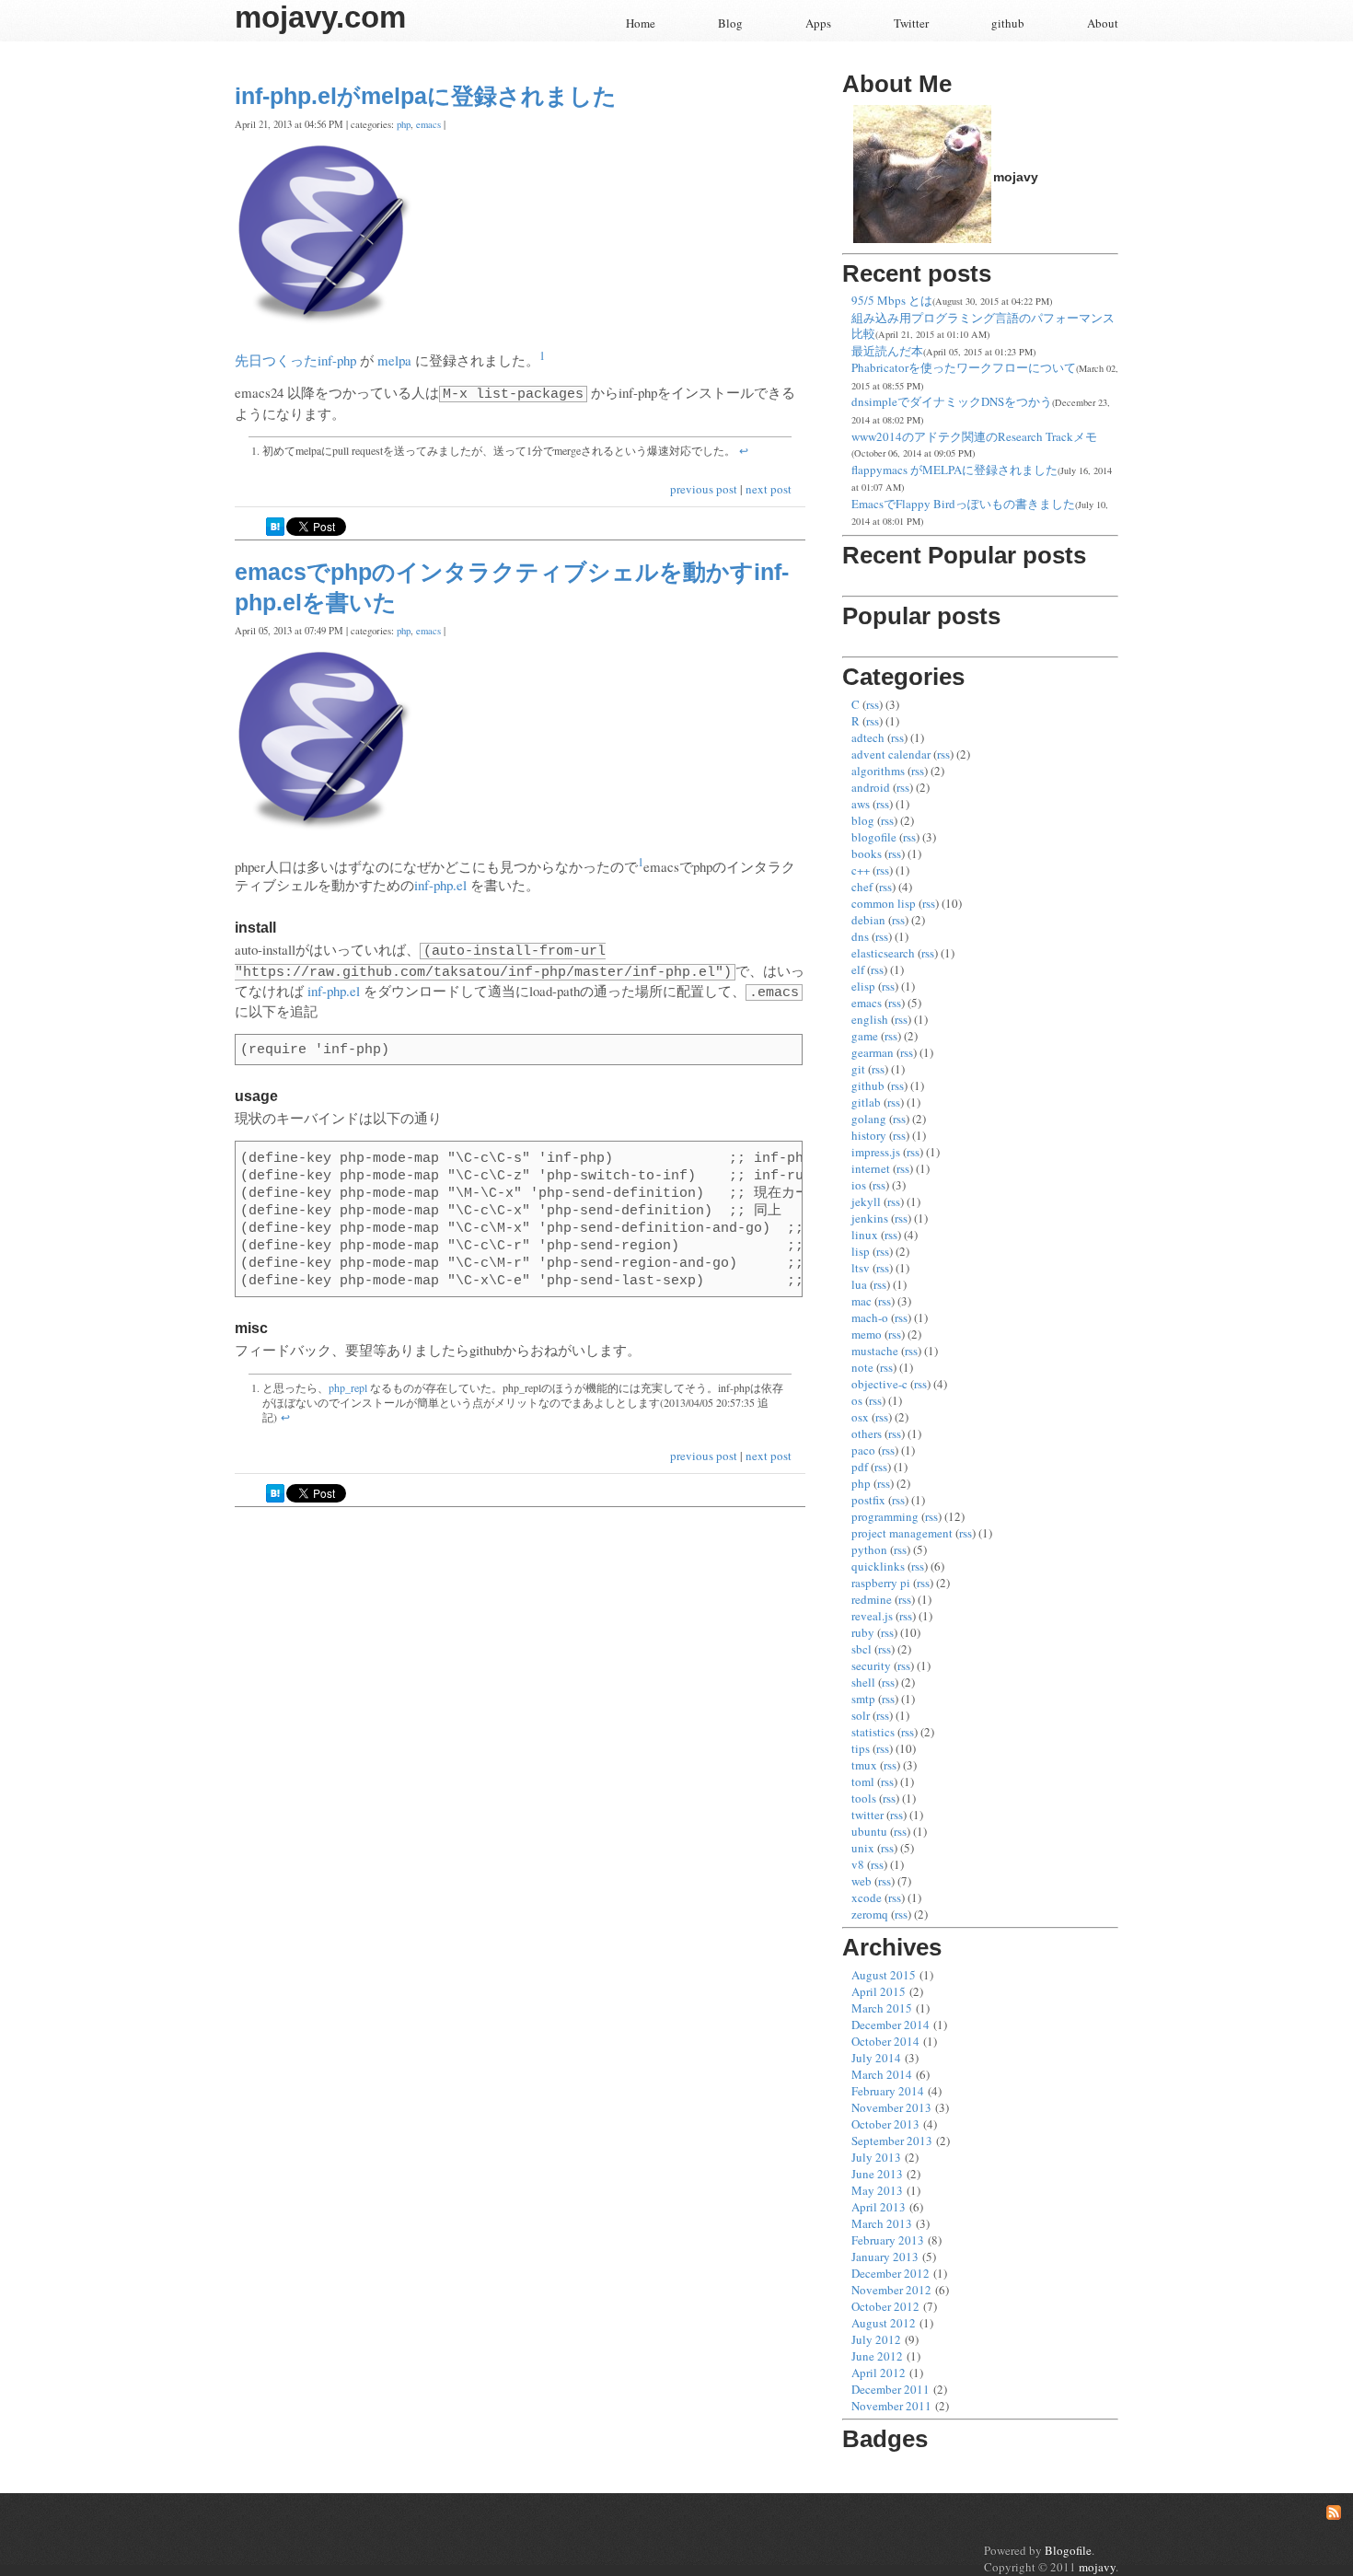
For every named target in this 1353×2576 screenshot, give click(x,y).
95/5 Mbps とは (892, 300)
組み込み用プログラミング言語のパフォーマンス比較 (983, 326)
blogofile (874, 837)
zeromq (870, 1914)
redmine (872, 1599)
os (857, 1400)
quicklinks (878, 1566)
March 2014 (882, 2074)
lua (859, 1284)
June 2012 (877, 2356)
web (862, 1881)
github (1008, 23)
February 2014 (888, 2091)
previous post (705, 489)
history (869, 1135)
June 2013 (877, 2174)
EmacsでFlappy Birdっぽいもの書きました (963, 504)
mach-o (870, 1317)
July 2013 (876, 2157)
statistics (873, 1732)
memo (867, 1334)
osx (860, 1417)
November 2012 (891, 2290)
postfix (868, 1500)
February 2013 (888, 2240)
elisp (863, 986)
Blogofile (1068, 2550)
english (870, 1019)
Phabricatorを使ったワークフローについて (964, 367)
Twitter (911, 23)
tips (861, 1748)
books (867, 853)
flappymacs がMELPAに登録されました (954, 470)
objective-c (879, 1384)
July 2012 (876, 2339)
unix (863, 1848)
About (1103, 23)
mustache (875, 1351)
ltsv (861, 1268)
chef (862, 887)
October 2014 (885, 2041)
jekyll (866, 1201)
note (862, 1367)
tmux (864, 1765)
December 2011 (890, 2389)
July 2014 (876, 2058)
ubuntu (869, 1831)
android (871, 787)
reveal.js (872, 1616)
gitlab (866, 1102)
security (871, 1665)
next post (769, 489)
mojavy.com (320, 17)
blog (863, 820)
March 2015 (882, 2008)
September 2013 (892, 2141)
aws (861, 804)
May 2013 (877, 2190)
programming (885, 1516)
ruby (863, 1632)
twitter (867, 1815)
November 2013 (891, 2107)
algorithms (878, 771)
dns (860, 936)
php (404, 124)
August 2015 (884, 1975)
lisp (861, 1251)
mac (862, 1301)
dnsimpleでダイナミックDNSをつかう (952, 401)
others (867, 1433)
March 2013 (882, 2223)
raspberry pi (881, 1583)
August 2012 (884, 2323)
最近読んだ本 (887, 351)
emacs (428, 124)
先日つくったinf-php (295, 360)
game (865, 1036)
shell (863, 1682)
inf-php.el (440, 885)
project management (902, 1533)
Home (641, 23)
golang (869, 1119)
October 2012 (885, 2306)
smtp (863, 1699)
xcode (867, 1897)
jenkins (870, 1218)
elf (858, 969)
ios (859, 1185)
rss (873, 704)
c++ (861, 870)
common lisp (884, 903)
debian (868, 920)
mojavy (1097, 2567)
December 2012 (890, 2273)
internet (871, 1168)
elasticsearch (883, 953)
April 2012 (879, 2373)
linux (865, 1235)
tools (864, 1798)
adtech (868, 737)
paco (863, 1450)
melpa (394, 360)
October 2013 (885, 2124)
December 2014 (890, 2025)
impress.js (876, 1152)
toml (863, 1781)
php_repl (348, 1387)
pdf (860, 1467)
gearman (873, 1052)
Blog (730, 23)
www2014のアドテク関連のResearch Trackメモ (974, 436)
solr (861, 1715)
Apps (818, 23)
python (869, 1549)
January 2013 (885, 2257)
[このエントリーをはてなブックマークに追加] (275, 531)
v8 (858, 1864)
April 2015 (879, 1991)
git (858, 1069)
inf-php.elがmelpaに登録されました (426, 96)
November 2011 (891, 2406)
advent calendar (891, 754)
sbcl (862, 1649)
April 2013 (879, 2207)
